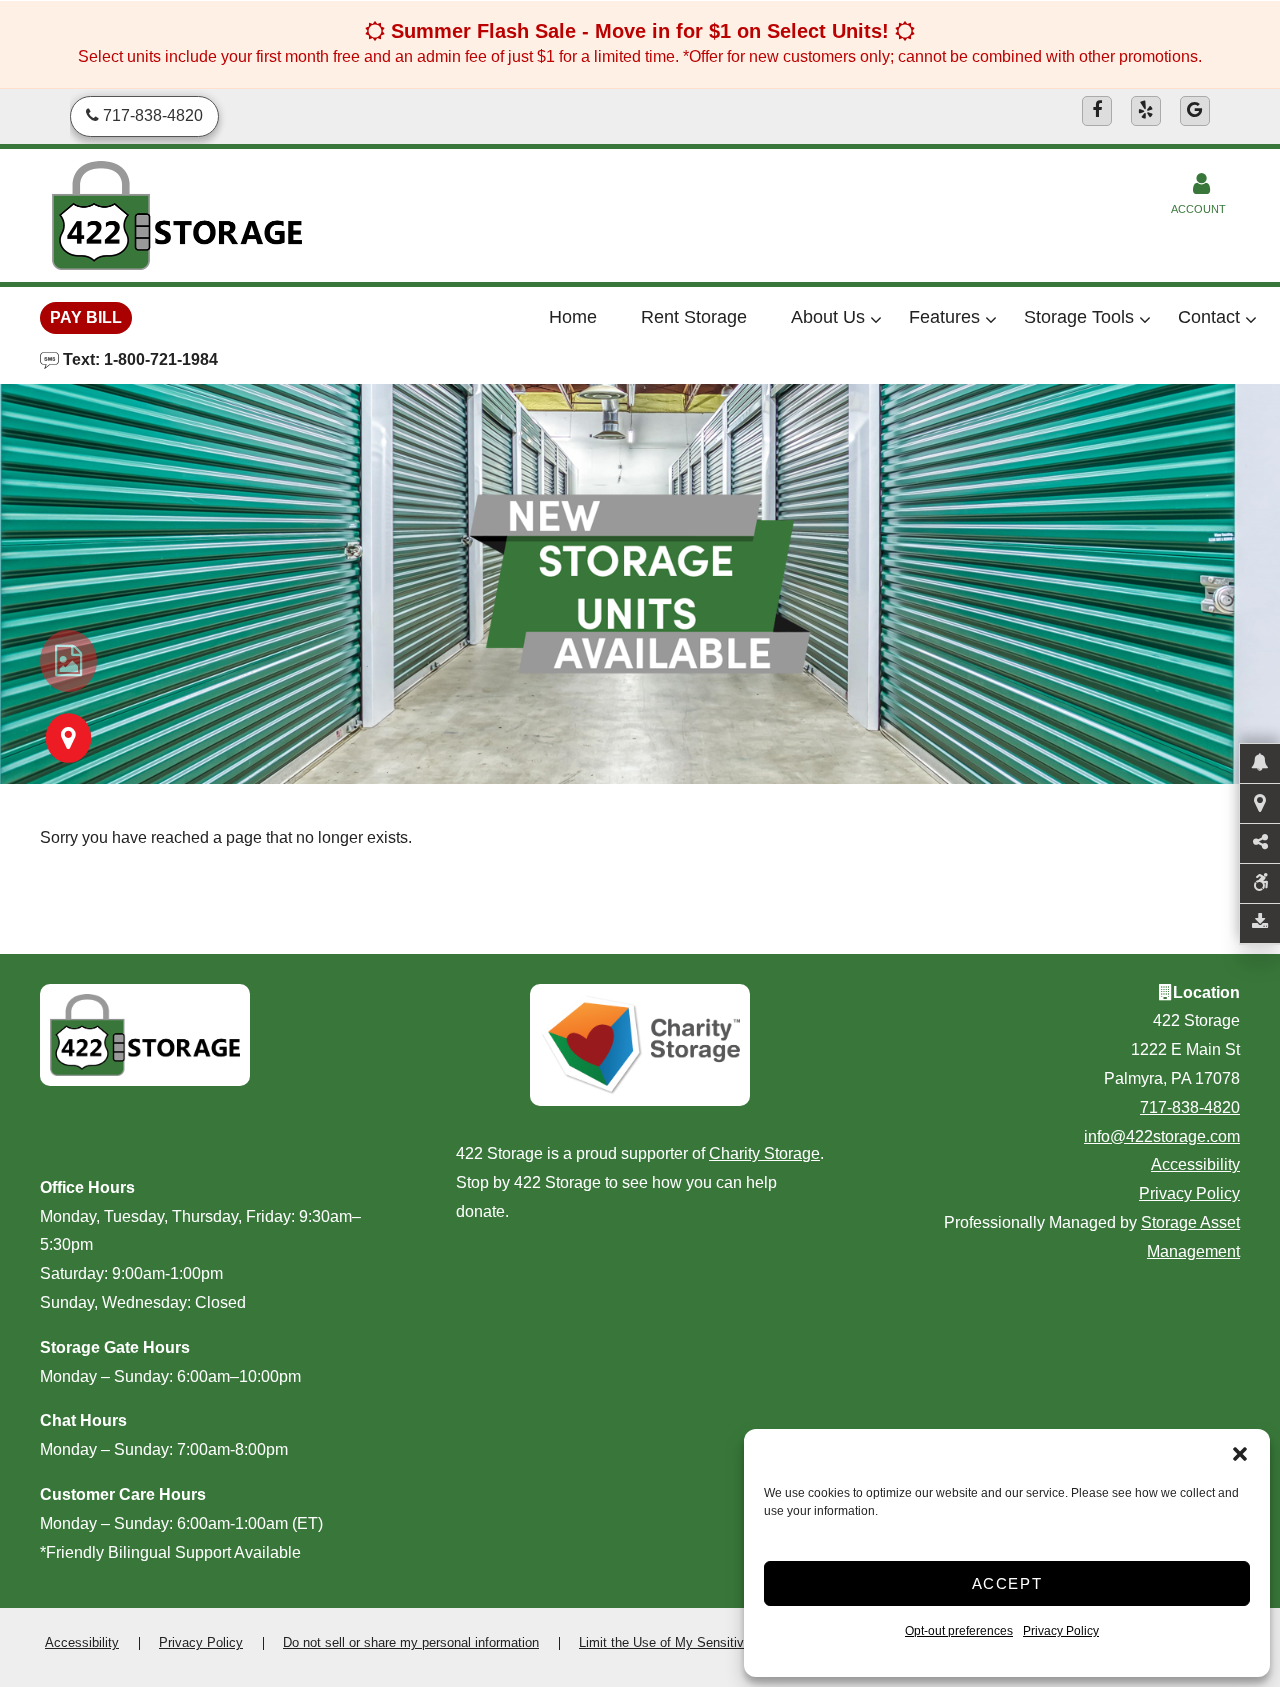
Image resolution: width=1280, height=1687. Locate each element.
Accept (1007, 1583)
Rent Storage (694, 317)
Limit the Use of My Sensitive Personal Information (727, 1642)
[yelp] (1146, 111)
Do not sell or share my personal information (411, 1642)
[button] (1240, 1454)
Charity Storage (764, 1153)
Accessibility (1195, 1164)
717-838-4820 (1190, 1107)
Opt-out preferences (959, 1631)
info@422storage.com (1162, 1136)
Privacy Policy (1061, 1631)
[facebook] (1097, 111)
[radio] (68, 661)
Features (944, 317)
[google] (1195, 111)
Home (573, 317)
